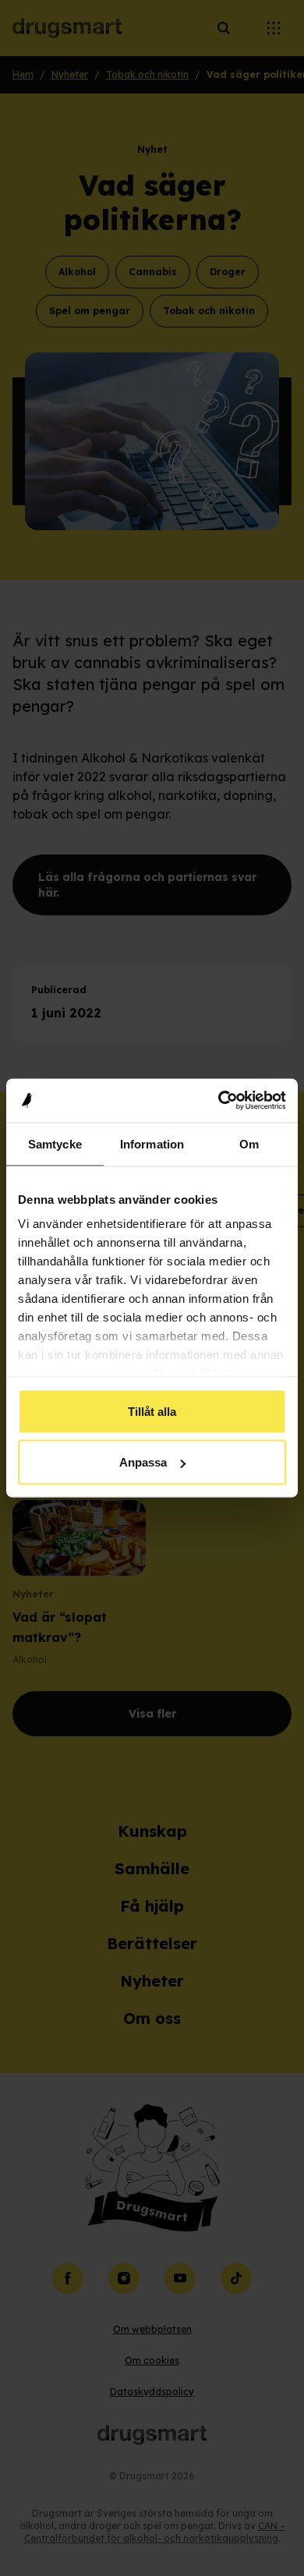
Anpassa (143, 1462)
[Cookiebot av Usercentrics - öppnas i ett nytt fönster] (219, 1101)
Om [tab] (249, 1143)
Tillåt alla (152, 1411)
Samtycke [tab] (55, 1143)
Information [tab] (152, 1143)
